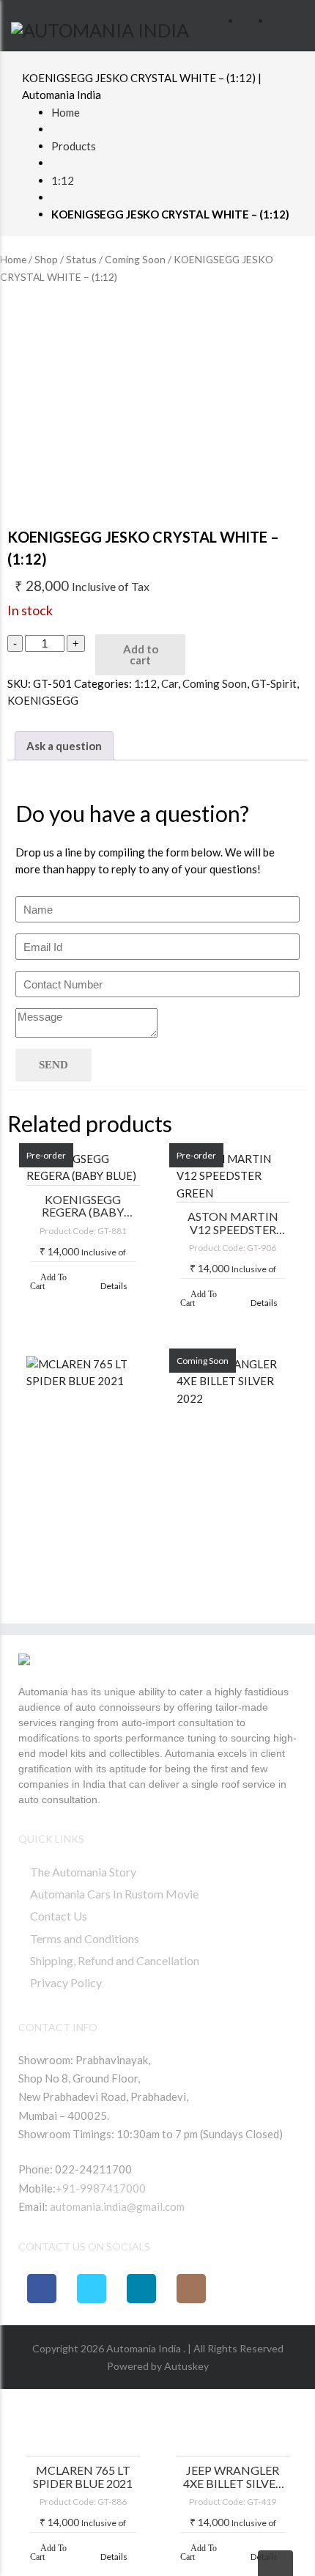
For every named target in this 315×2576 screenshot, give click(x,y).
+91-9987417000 (101, 2188)
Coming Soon (135, 259)
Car (170, 683)
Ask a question (64, 746)
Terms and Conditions (85, 1938)
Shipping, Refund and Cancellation (115, 1960)
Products (74, 146)
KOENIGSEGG (43, 700)
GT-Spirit (274, 683)
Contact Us (59, 1916)
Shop (46, 259)
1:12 (63, 180)
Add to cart (141, 654)
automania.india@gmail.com (116, 2206)
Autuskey (185, 2366)
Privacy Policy (66, 1982)
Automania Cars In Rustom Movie (114, 1894)
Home (66, 112)
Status (81, 259)
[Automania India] (100, 28)
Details (114, 1286)
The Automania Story (83, 1872)
